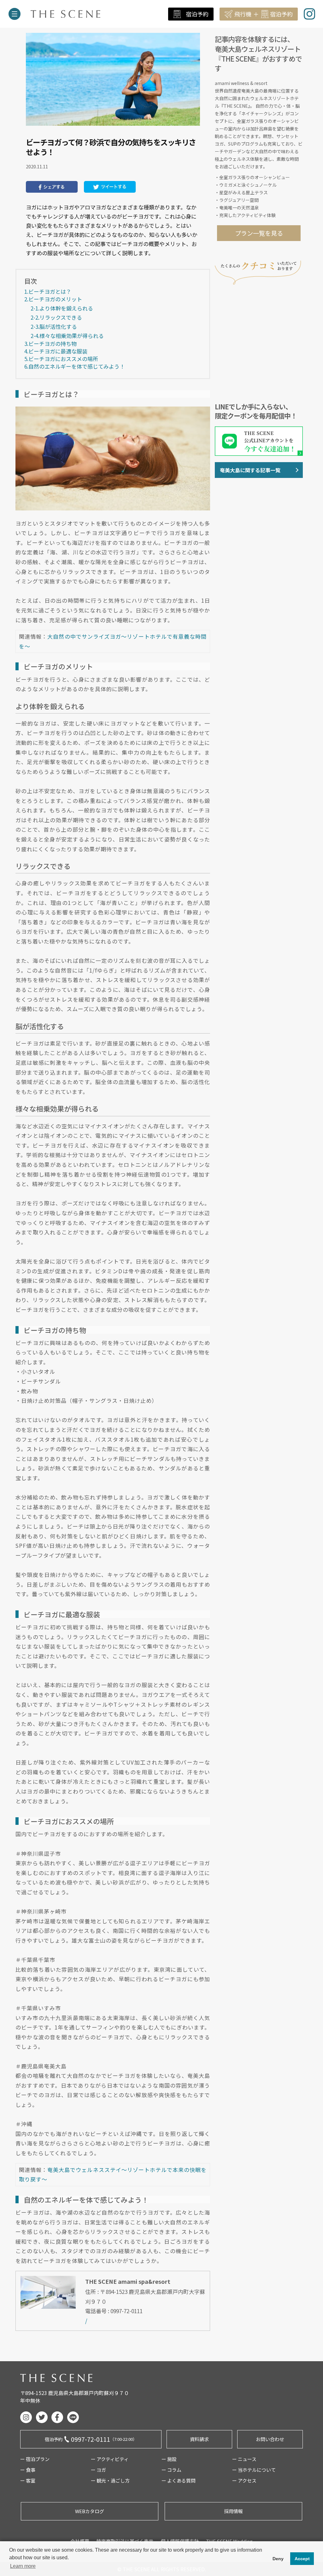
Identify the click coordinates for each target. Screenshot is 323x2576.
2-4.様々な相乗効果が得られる (67, 336)
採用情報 (233, 2511)
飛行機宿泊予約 (264, 14)
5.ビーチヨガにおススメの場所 (61, 359)
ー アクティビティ (110, 2459)
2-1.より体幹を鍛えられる (62, 308)
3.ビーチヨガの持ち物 (50, 344)
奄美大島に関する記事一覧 (250, 470)
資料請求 (199, 2439)
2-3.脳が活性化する (54, 326)
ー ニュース (244, 2459)
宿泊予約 (197, 14)
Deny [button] (278, 2559)
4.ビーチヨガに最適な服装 (56, 351)
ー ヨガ (98, 2470)
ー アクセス (244, 2480)
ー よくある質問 (179, 2480)
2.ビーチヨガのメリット (53, 299)
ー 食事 (28, 2470)
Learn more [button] (23, 2566)
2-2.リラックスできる (56, 317)
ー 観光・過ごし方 (110, 2480)
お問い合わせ (270, 2439)
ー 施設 (169, 2459)
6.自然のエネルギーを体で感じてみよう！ (75, 366)
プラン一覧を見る (259, 233)
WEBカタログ (90, 2511)
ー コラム (171, 2470)
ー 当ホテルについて (254, 2470)
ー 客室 (28, 2480)
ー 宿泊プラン (35, 2459)
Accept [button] (302, 2559)
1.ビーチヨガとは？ (48, 291)
